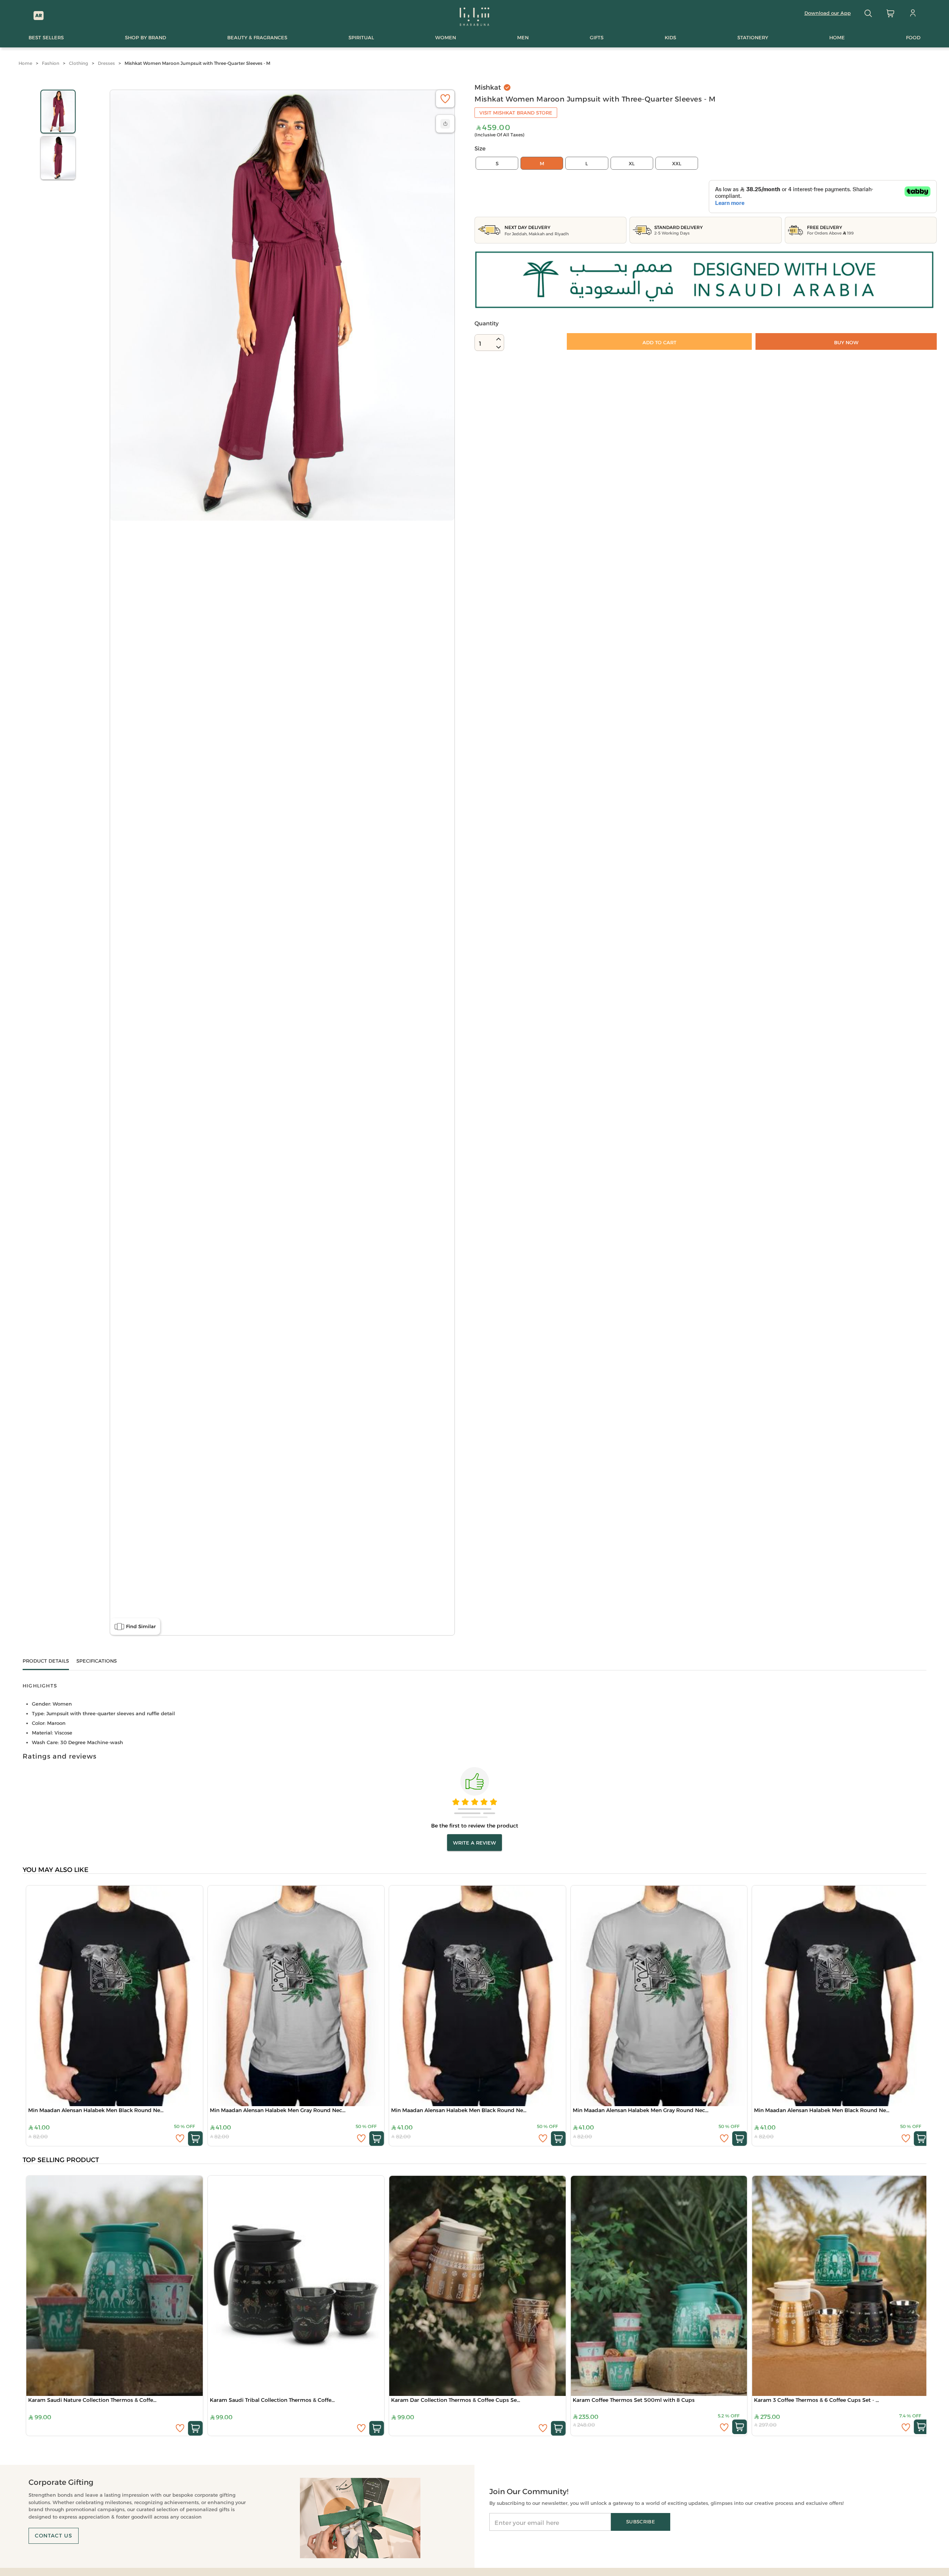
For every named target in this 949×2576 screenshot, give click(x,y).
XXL (677, 163)
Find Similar (141, 1626)
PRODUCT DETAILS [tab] (46, 1661)
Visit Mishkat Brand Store (516, 113)
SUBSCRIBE (641, 2522)
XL (632, 163)
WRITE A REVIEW (474, 1843)
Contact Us (54, 2536)
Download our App (828, 13)
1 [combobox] (480, 344)
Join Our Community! (529, 2492)
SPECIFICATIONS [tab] (97, 1661)
